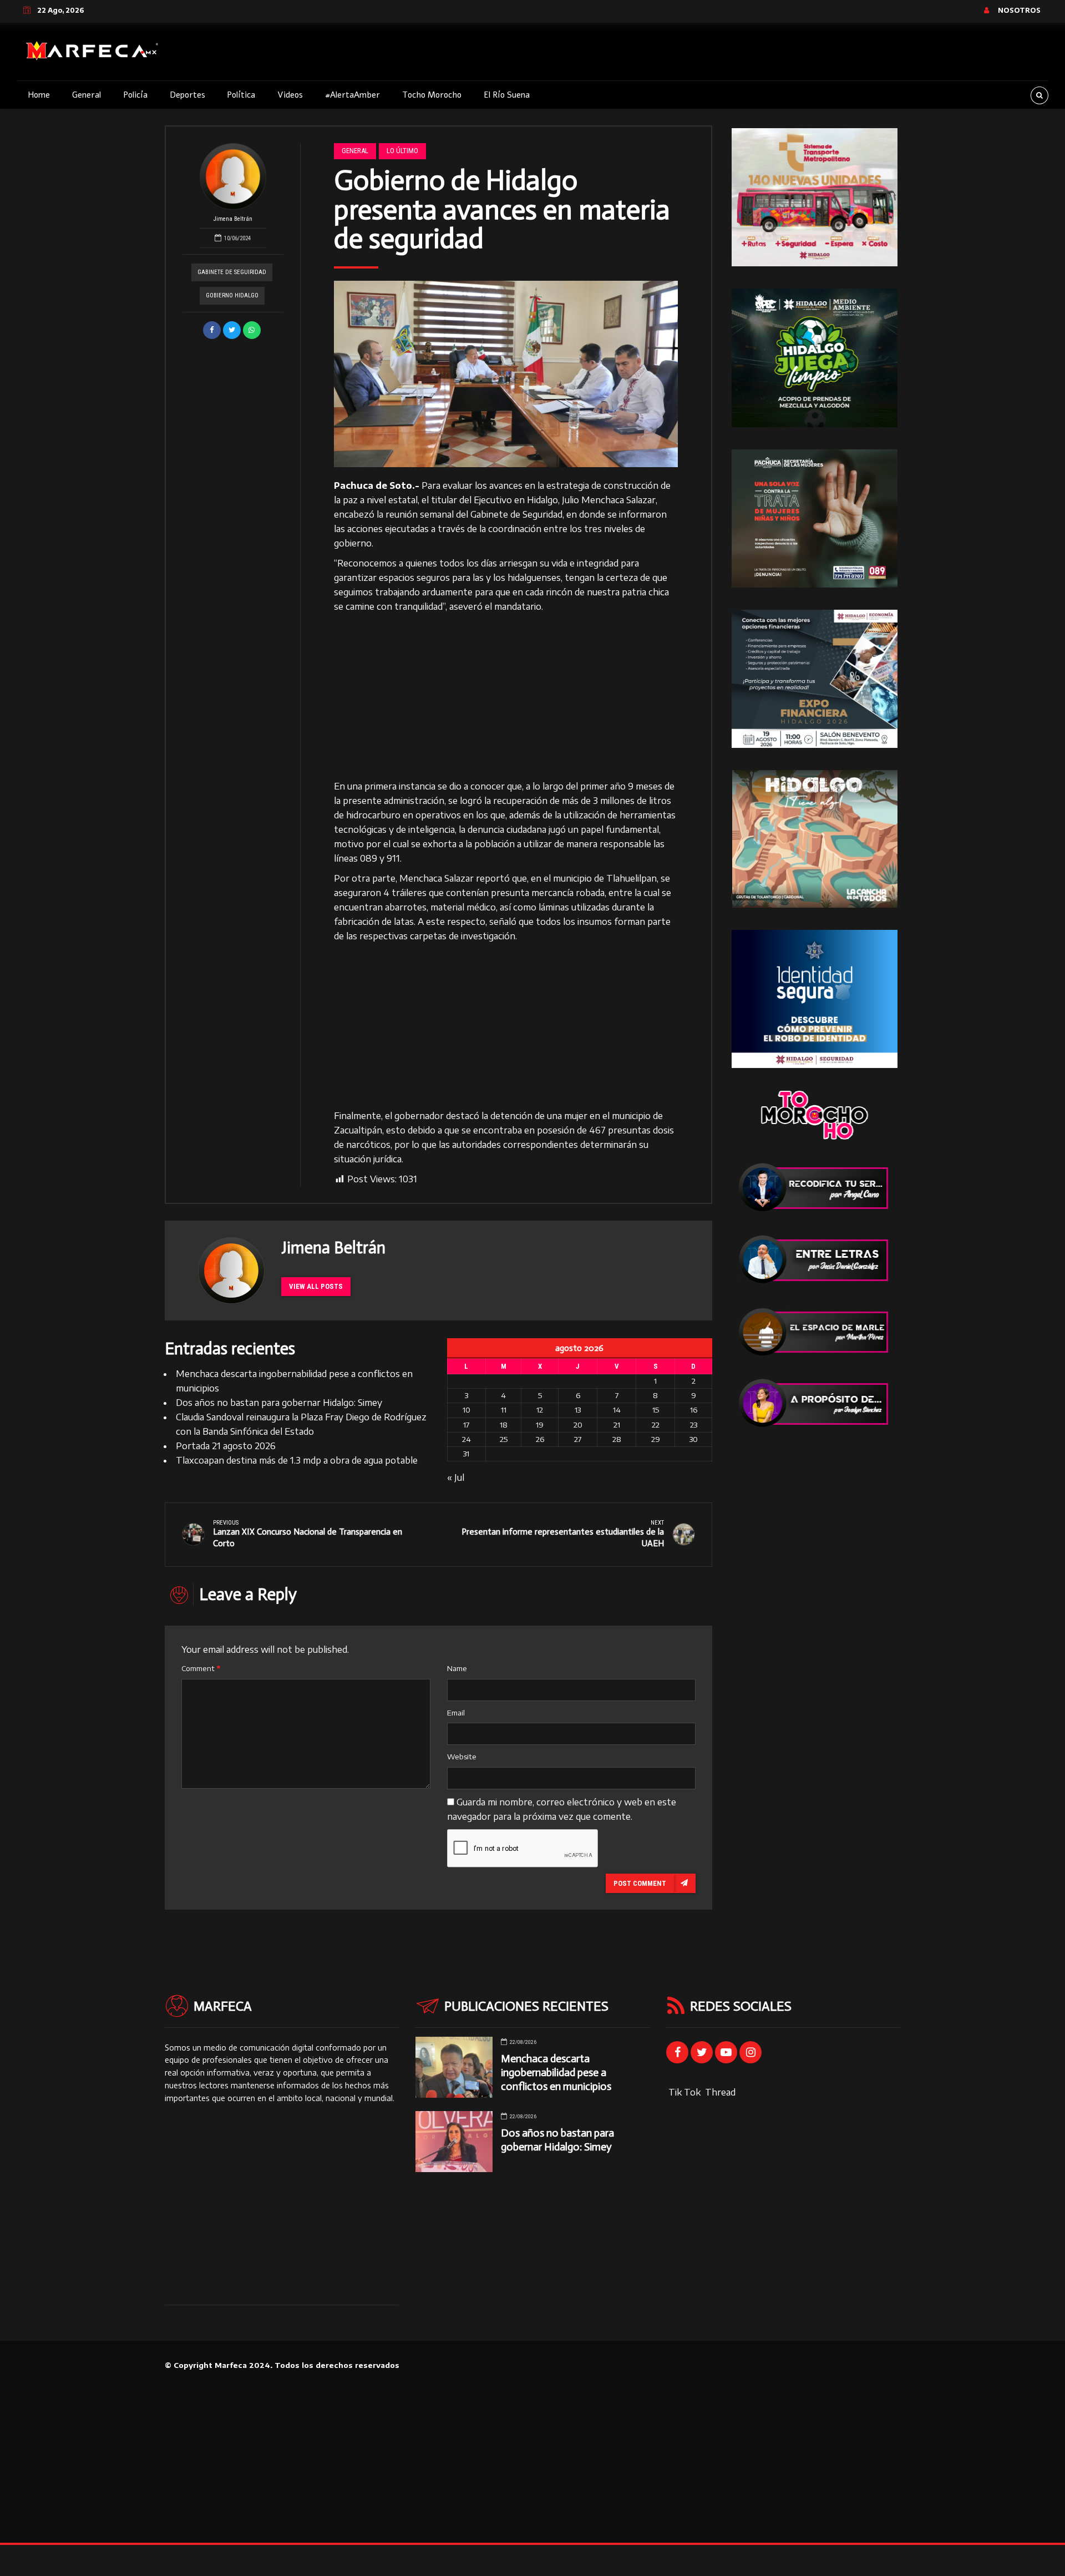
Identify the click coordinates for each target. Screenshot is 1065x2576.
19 (540, 1425)
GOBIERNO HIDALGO (232, 295)
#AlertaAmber (353, 95)
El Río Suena (507, 95)
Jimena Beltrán (233, 219)
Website (462, 1757)
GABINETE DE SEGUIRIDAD (232, 272)
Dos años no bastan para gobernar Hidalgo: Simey (279, 1403)
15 (656, 1410)
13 (578, 1410)
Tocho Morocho (432, 95)
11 (504, 1410)
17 (466, 1425)
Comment (201, 1668)
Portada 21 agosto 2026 (226, 1446)
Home (39, 95)
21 (617, 1425)
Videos (290, 95)
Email (456, 1713)
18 (504, 1425)
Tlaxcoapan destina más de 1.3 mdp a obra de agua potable (297, 1460)
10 (466, 1410)
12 (540, 1410)
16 (694, 1410)
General (87, 95)
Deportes (187, 95)
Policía (135, 95)
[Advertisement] (506, 697)
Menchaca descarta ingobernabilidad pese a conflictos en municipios (556, 2073)
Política (241, 95)
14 (617, 1410)
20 (578, 1425)
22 (656, 1425)
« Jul (456, 1477)
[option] (506, 374)
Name (457, 1668)
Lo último (402, 151)
